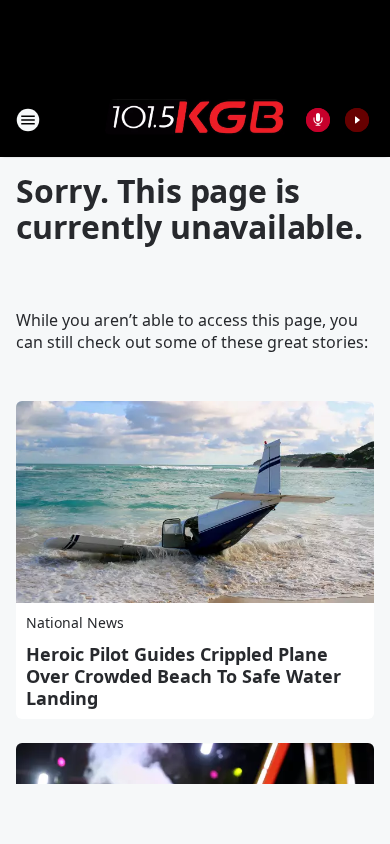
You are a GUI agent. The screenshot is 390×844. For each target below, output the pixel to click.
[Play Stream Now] (357, 120)
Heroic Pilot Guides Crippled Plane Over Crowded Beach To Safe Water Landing (183, 676)
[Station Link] (195, 119)
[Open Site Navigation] (28, 120)
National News (75, 622)
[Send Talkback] (318, 120)
